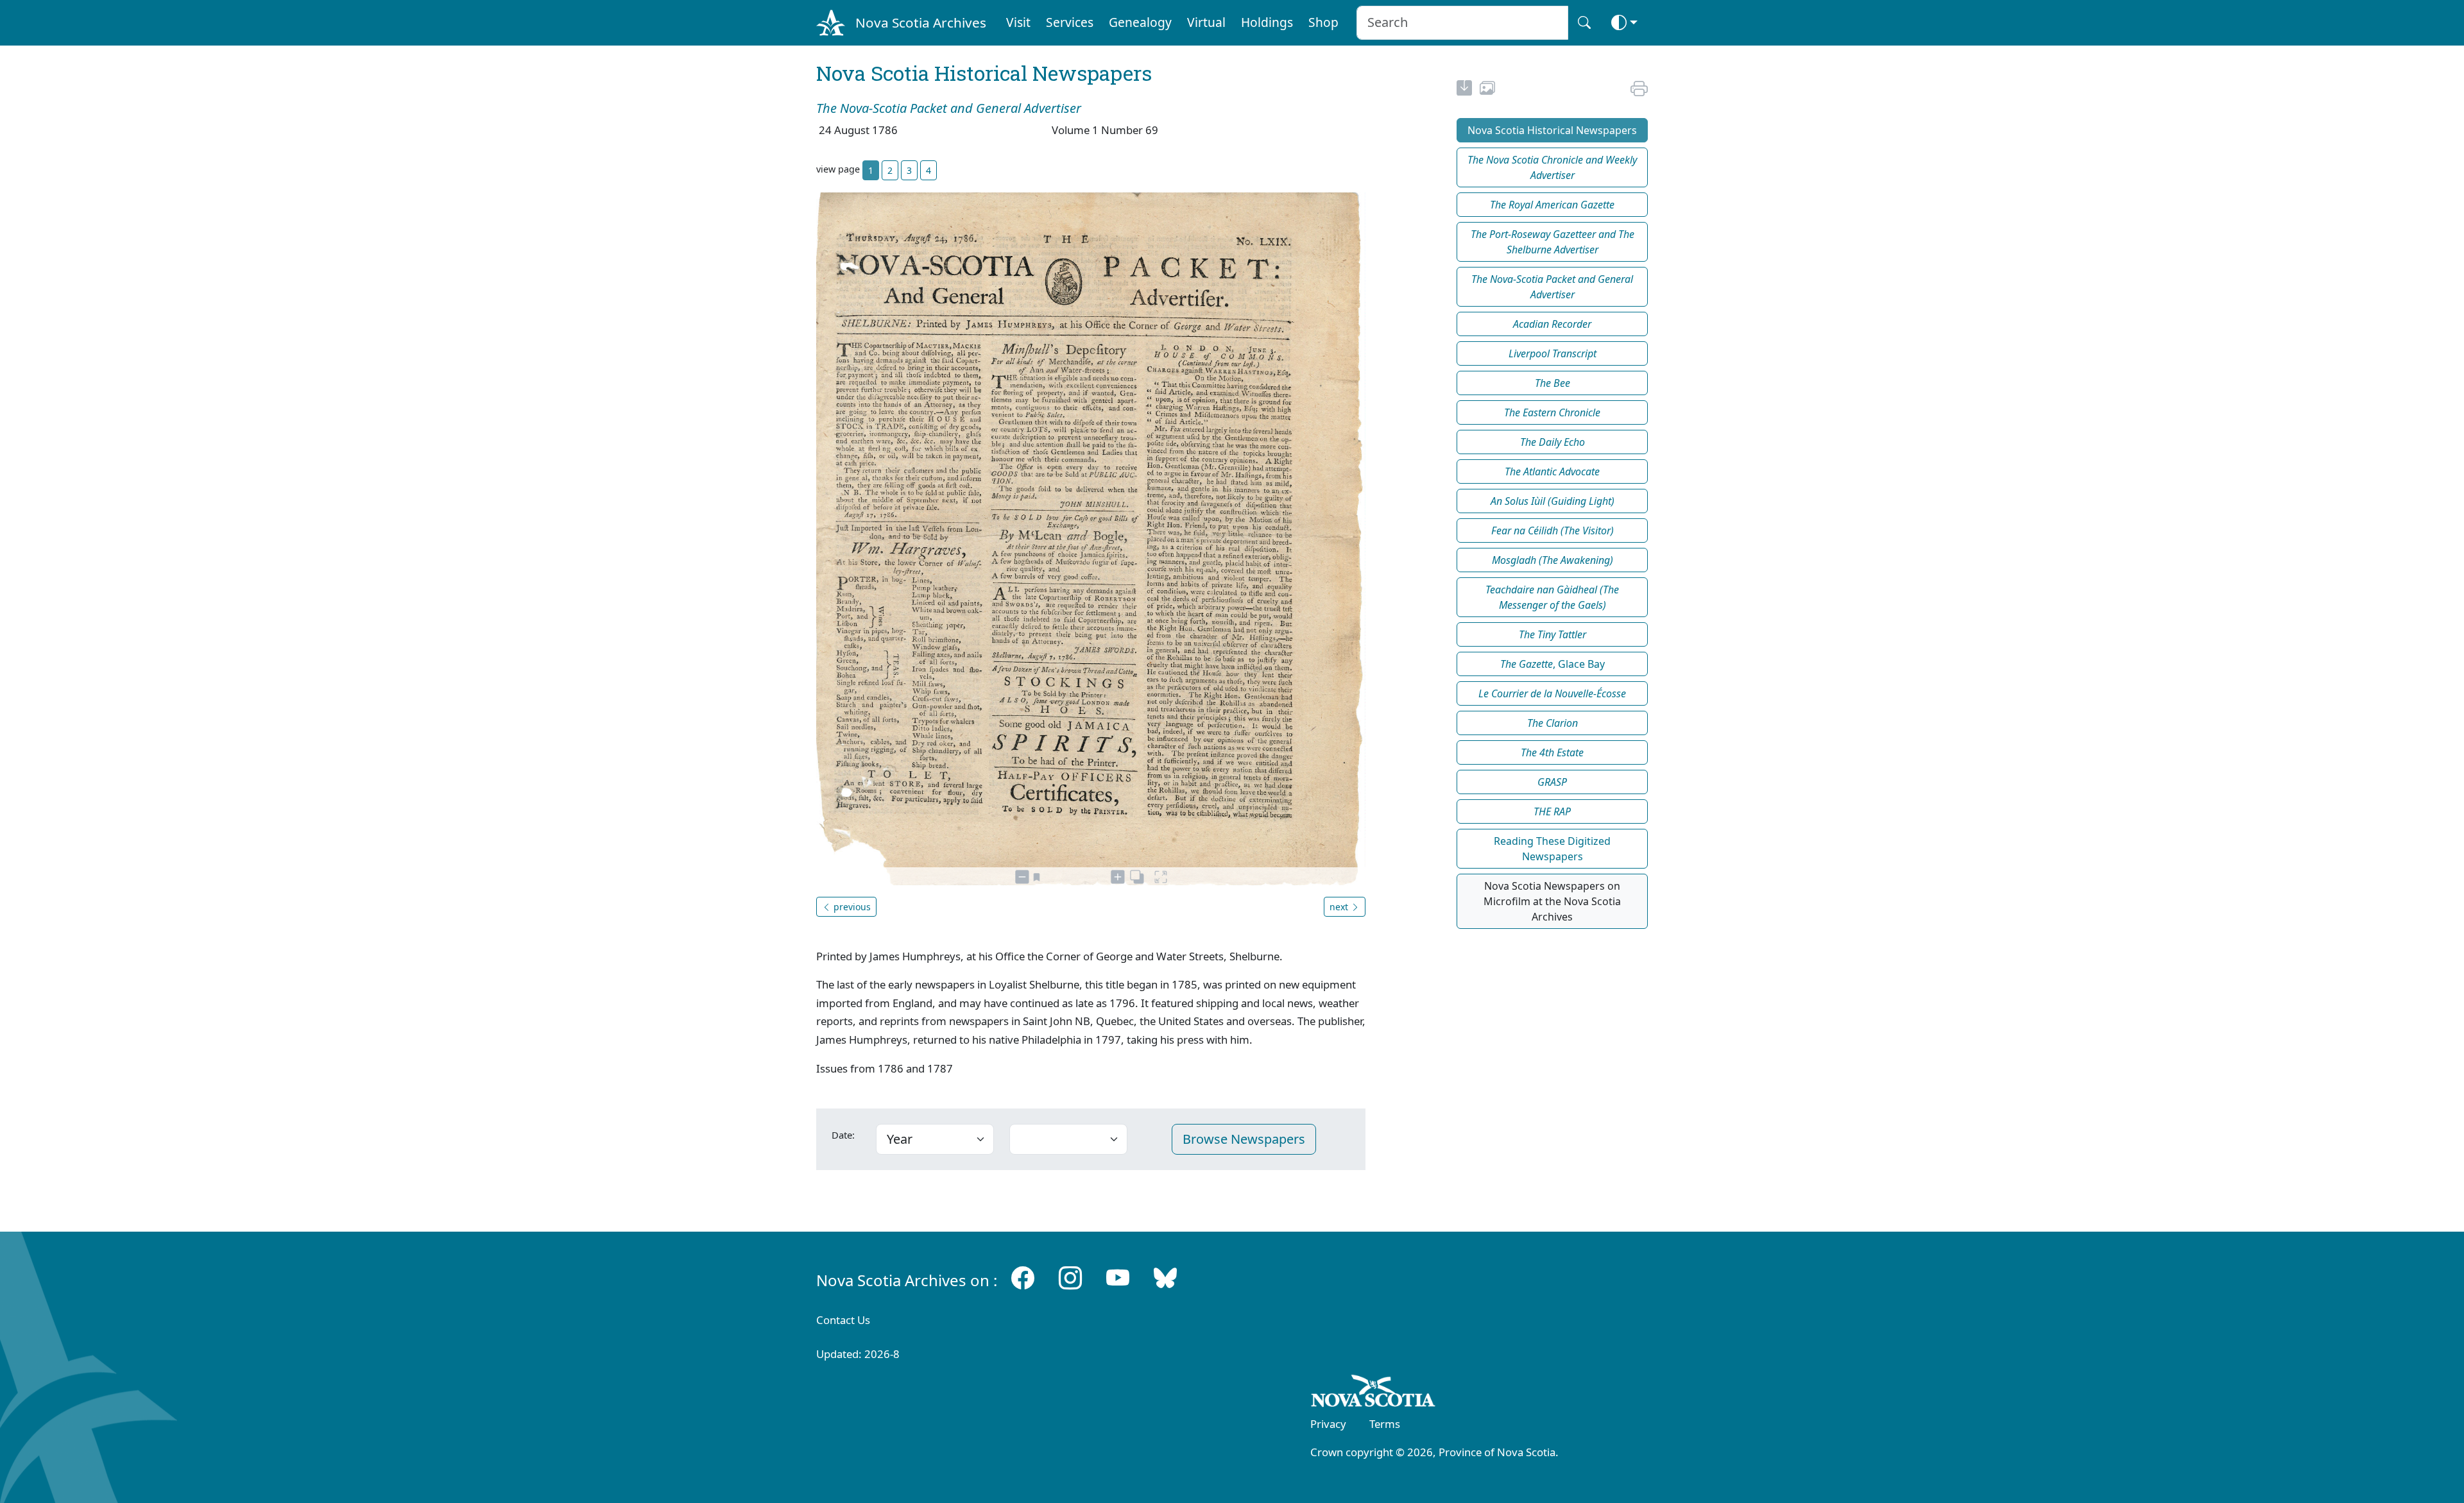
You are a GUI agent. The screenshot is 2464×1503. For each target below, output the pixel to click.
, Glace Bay (1553, 664)
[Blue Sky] (1165, 1278)
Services (1070, 22)
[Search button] (1584, 23)
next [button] (1340, 907)
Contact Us (843, 1320)
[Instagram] (1070, 1278)
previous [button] (851, 907)
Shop (1323, 22)
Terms (1385, 1424)
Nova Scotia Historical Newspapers (1552, 130)
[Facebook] (1023, 1278)
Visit (1018, 22)
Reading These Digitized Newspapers (1552, 849)
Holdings (1267, 22)
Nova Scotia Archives (921, 22)
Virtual (1206, 22)
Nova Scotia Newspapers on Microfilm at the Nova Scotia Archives (1552, 901)
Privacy (1328, 1424)
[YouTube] (1118, 1278)
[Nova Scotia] (1373, 1393)
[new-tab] (1464, 90)
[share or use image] (1487, 90)
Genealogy (1140, 22)
